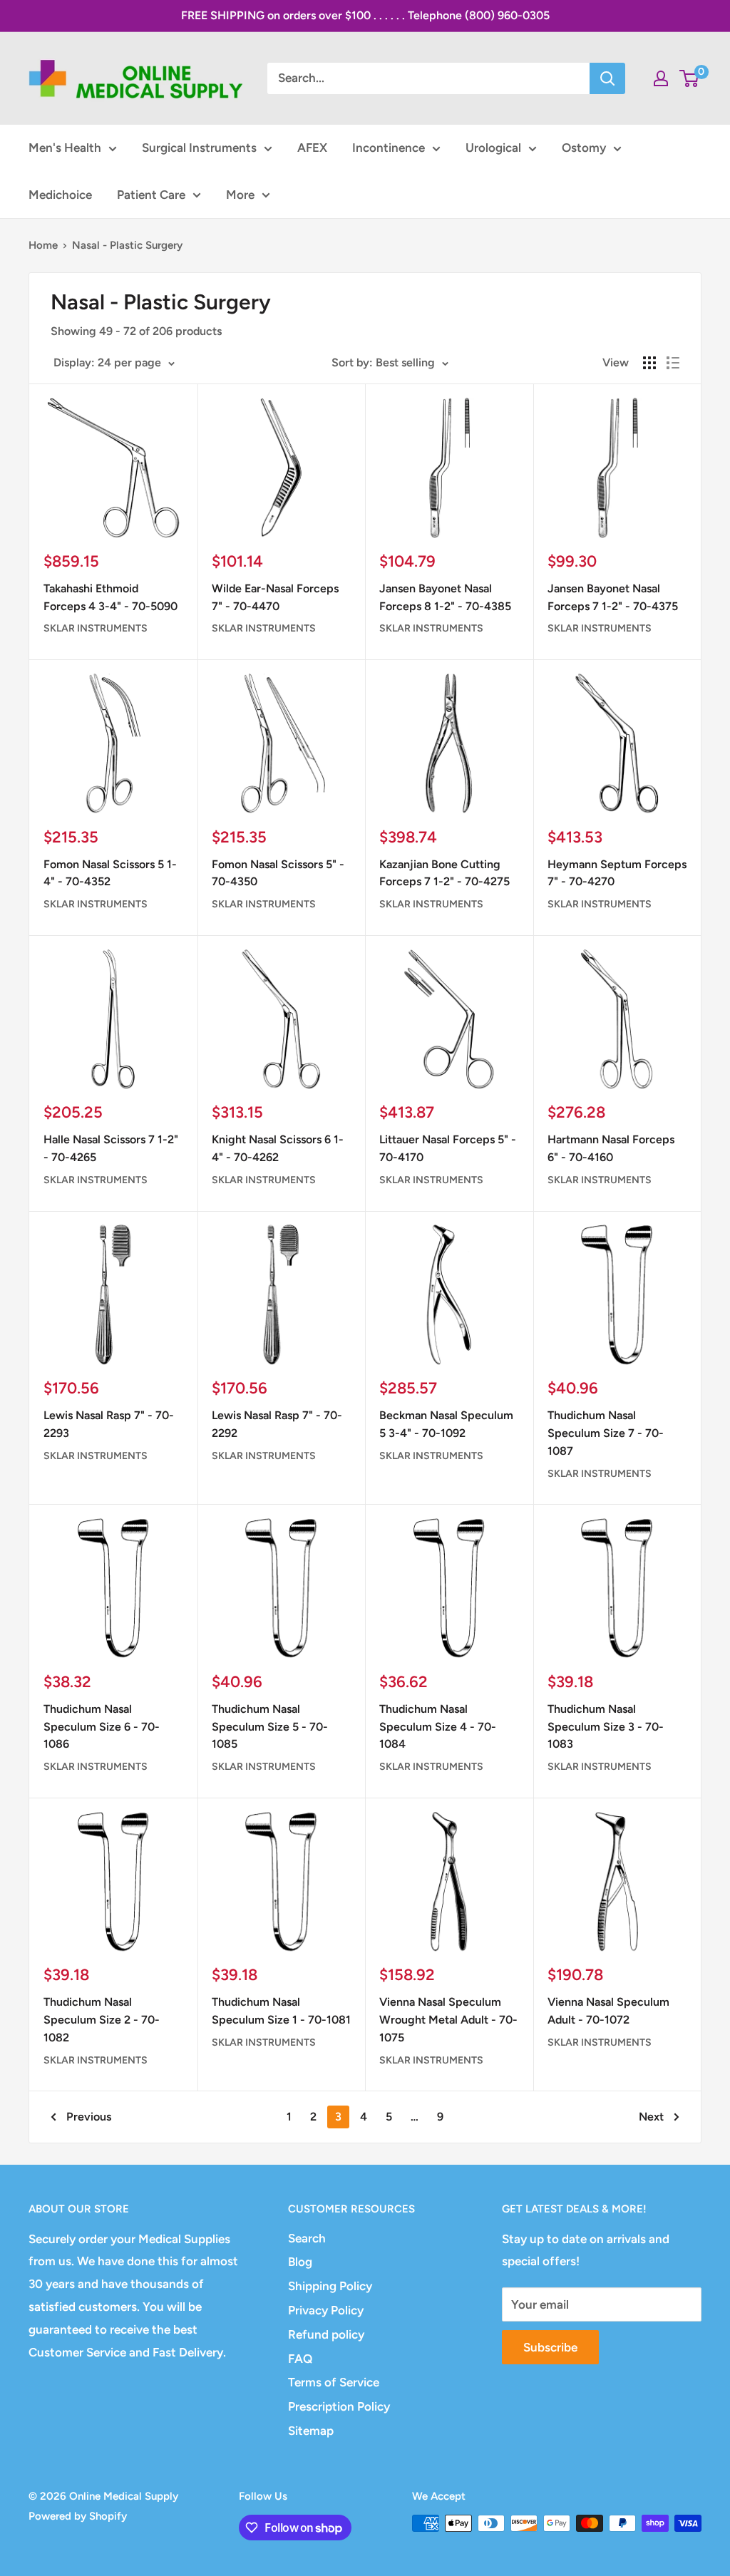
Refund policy (326, 2334)
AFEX (312, 148)
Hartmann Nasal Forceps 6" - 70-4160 (611, 1148)
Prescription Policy (339, 2406)
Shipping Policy (330, 2286)
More (240, 195)
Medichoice (60, 195)
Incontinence (389, 148)
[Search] (607, 78)
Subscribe (550, 2347)
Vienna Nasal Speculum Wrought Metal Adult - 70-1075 (448, 2020)
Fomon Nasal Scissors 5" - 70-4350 (278, 873)
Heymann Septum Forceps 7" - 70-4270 (617, 873)
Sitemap (311, 2431)
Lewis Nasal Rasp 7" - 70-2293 (109, 1424)
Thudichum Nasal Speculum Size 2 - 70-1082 (102, 2020)
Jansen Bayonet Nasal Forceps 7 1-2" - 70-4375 (613, 597)
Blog (300, 2262)
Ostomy (584, 148)
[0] (690, 78)
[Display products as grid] (649, 363)
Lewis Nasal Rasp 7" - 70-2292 (277, 1424)
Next (651, 2117)
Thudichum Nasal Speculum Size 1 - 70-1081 (281, 2011)
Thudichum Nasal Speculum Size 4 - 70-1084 (438, 1727)
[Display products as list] (673, 363)
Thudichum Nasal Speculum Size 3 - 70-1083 (606, 1727)
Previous (89, 2117)
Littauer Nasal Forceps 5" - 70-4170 (448, 1148)
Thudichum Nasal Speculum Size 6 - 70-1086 (102, 1727)
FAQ (300, 2359)
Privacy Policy (326, 2310)
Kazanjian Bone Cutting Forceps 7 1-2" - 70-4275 (444, 873)
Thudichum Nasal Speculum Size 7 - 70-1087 (606, 1433)
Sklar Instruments (96, 628)
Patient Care (151, 195)
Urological (493, 148)
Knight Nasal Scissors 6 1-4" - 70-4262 (278, 1148)
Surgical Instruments (199, 148)
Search (307, 2238)
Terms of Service (334, 2382)
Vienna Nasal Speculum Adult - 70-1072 (608, 2011)
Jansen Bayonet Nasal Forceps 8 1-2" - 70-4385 (445, 597)
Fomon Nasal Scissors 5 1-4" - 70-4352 (110, 873)
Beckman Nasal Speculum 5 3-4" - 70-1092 (446, 1424)
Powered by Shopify (78, 2516)
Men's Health (65, 148)
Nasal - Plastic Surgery (127, 245)
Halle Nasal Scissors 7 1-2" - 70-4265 (111, 1148)
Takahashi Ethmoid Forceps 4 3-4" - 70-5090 (110, 597)
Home (43, 245)
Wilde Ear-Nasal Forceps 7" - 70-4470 (275, 597)
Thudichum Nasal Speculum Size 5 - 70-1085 (270, 1727)
